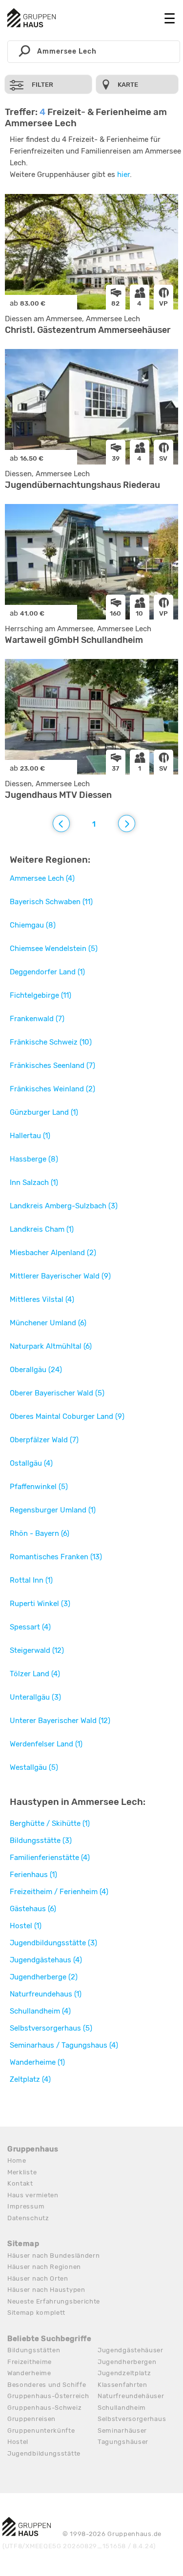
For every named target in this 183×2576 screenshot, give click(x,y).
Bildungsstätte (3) (41, 1840)
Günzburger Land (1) (44, 1112)
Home (17, 2160)
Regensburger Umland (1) (53, 1510)
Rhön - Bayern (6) (40, 1533)
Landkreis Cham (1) (42, 1229)
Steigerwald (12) (37, 1650)
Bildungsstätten (34, 2350)
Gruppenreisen (31, 2419)
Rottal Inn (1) (31, 1580)
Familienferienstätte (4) (50, 1858)
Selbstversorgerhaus (132, 2419)
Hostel (18, 2442)
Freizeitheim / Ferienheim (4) (59, 1892)
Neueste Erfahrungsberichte (54, 2301)
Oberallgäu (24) (36, 1370)
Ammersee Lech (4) (42, 878)
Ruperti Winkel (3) (40, 1604)
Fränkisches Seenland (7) (52, 1065)
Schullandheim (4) (40, 2011)
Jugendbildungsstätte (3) (53, 1943)
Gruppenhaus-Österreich (48, 2396)
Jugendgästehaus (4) (46, 1960)
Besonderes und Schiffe (47, 2385)
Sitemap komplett (36, 2313)
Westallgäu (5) (34, 1767)
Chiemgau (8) (33, 925)
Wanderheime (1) (37, 2062)
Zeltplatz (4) (30, 2079)
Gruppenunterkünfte (41, 2431)
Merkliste (22, 2172)
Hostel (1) (26, 1926)
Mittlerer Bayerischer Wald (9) (60, 1276)
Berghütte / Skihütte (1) (50, 1823)
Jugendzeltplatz (124, 2373)
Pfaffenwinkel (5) (39, 1487)
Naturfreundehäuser (131, 2396)
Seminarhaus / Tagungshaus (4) (64, 2045)
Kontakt (20, 2183)
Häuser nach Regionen (44, 2267)
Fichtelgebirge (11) (41, 995)
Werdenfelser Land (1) (46, 1744)
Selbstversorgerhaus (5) (51, 2028)
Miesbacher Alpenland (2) (53, 1253)
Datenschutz (28, 2218)
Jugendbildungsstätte (44, 2453)
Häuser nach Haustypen (46, 2290)
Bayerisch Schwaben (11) (51, 902)
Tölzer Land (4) (35, 1674)
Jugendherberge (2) (44, 1977)
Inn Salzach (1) (34, 1182)
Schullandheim (122, 2408)
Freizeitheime (30, 2362)
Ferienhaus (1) (33, 1875)
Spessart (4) (30, 1627)
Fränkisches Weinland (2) (52, 1089)
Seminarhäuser (122, 2431)
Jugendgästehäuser (131, 2350)
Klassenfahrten (122, 2385)
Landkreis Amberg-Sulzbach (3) (64, 1206)
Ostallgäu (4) (31, 1463)
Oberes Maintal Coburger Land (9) (67, 1416)
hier (123, 174)
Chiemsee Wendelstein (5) (54, 949)
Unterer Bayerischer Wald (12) (60, 1721)
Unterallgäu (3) (35, 1697)
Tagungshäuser (123, 2442)
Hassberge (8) (34, 1159)
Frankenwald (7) (37, 1019)
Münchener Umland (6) (48, 1323)
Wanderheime (29, 2373)
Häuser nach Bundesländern (54, 2256)
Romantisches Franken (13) (56, 1557)
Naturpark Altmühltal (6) (51, 1346)
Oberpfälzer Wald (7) (44, 1440)
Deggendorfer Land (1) (47, 972)
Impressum (26, 2206)
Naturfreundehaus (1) (46, 1994)
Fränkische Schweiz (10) (51, 1042)
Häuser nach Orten (38, 2278)
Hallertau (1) (30, 1136)
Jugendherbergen (127, 2362)
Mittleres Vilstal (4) (42, 1299)
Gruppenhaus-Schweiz (44, 2408)
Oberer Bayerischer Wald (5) (57, 1393)
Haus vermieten (33, 2195)
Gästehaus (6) (33, 1909)
